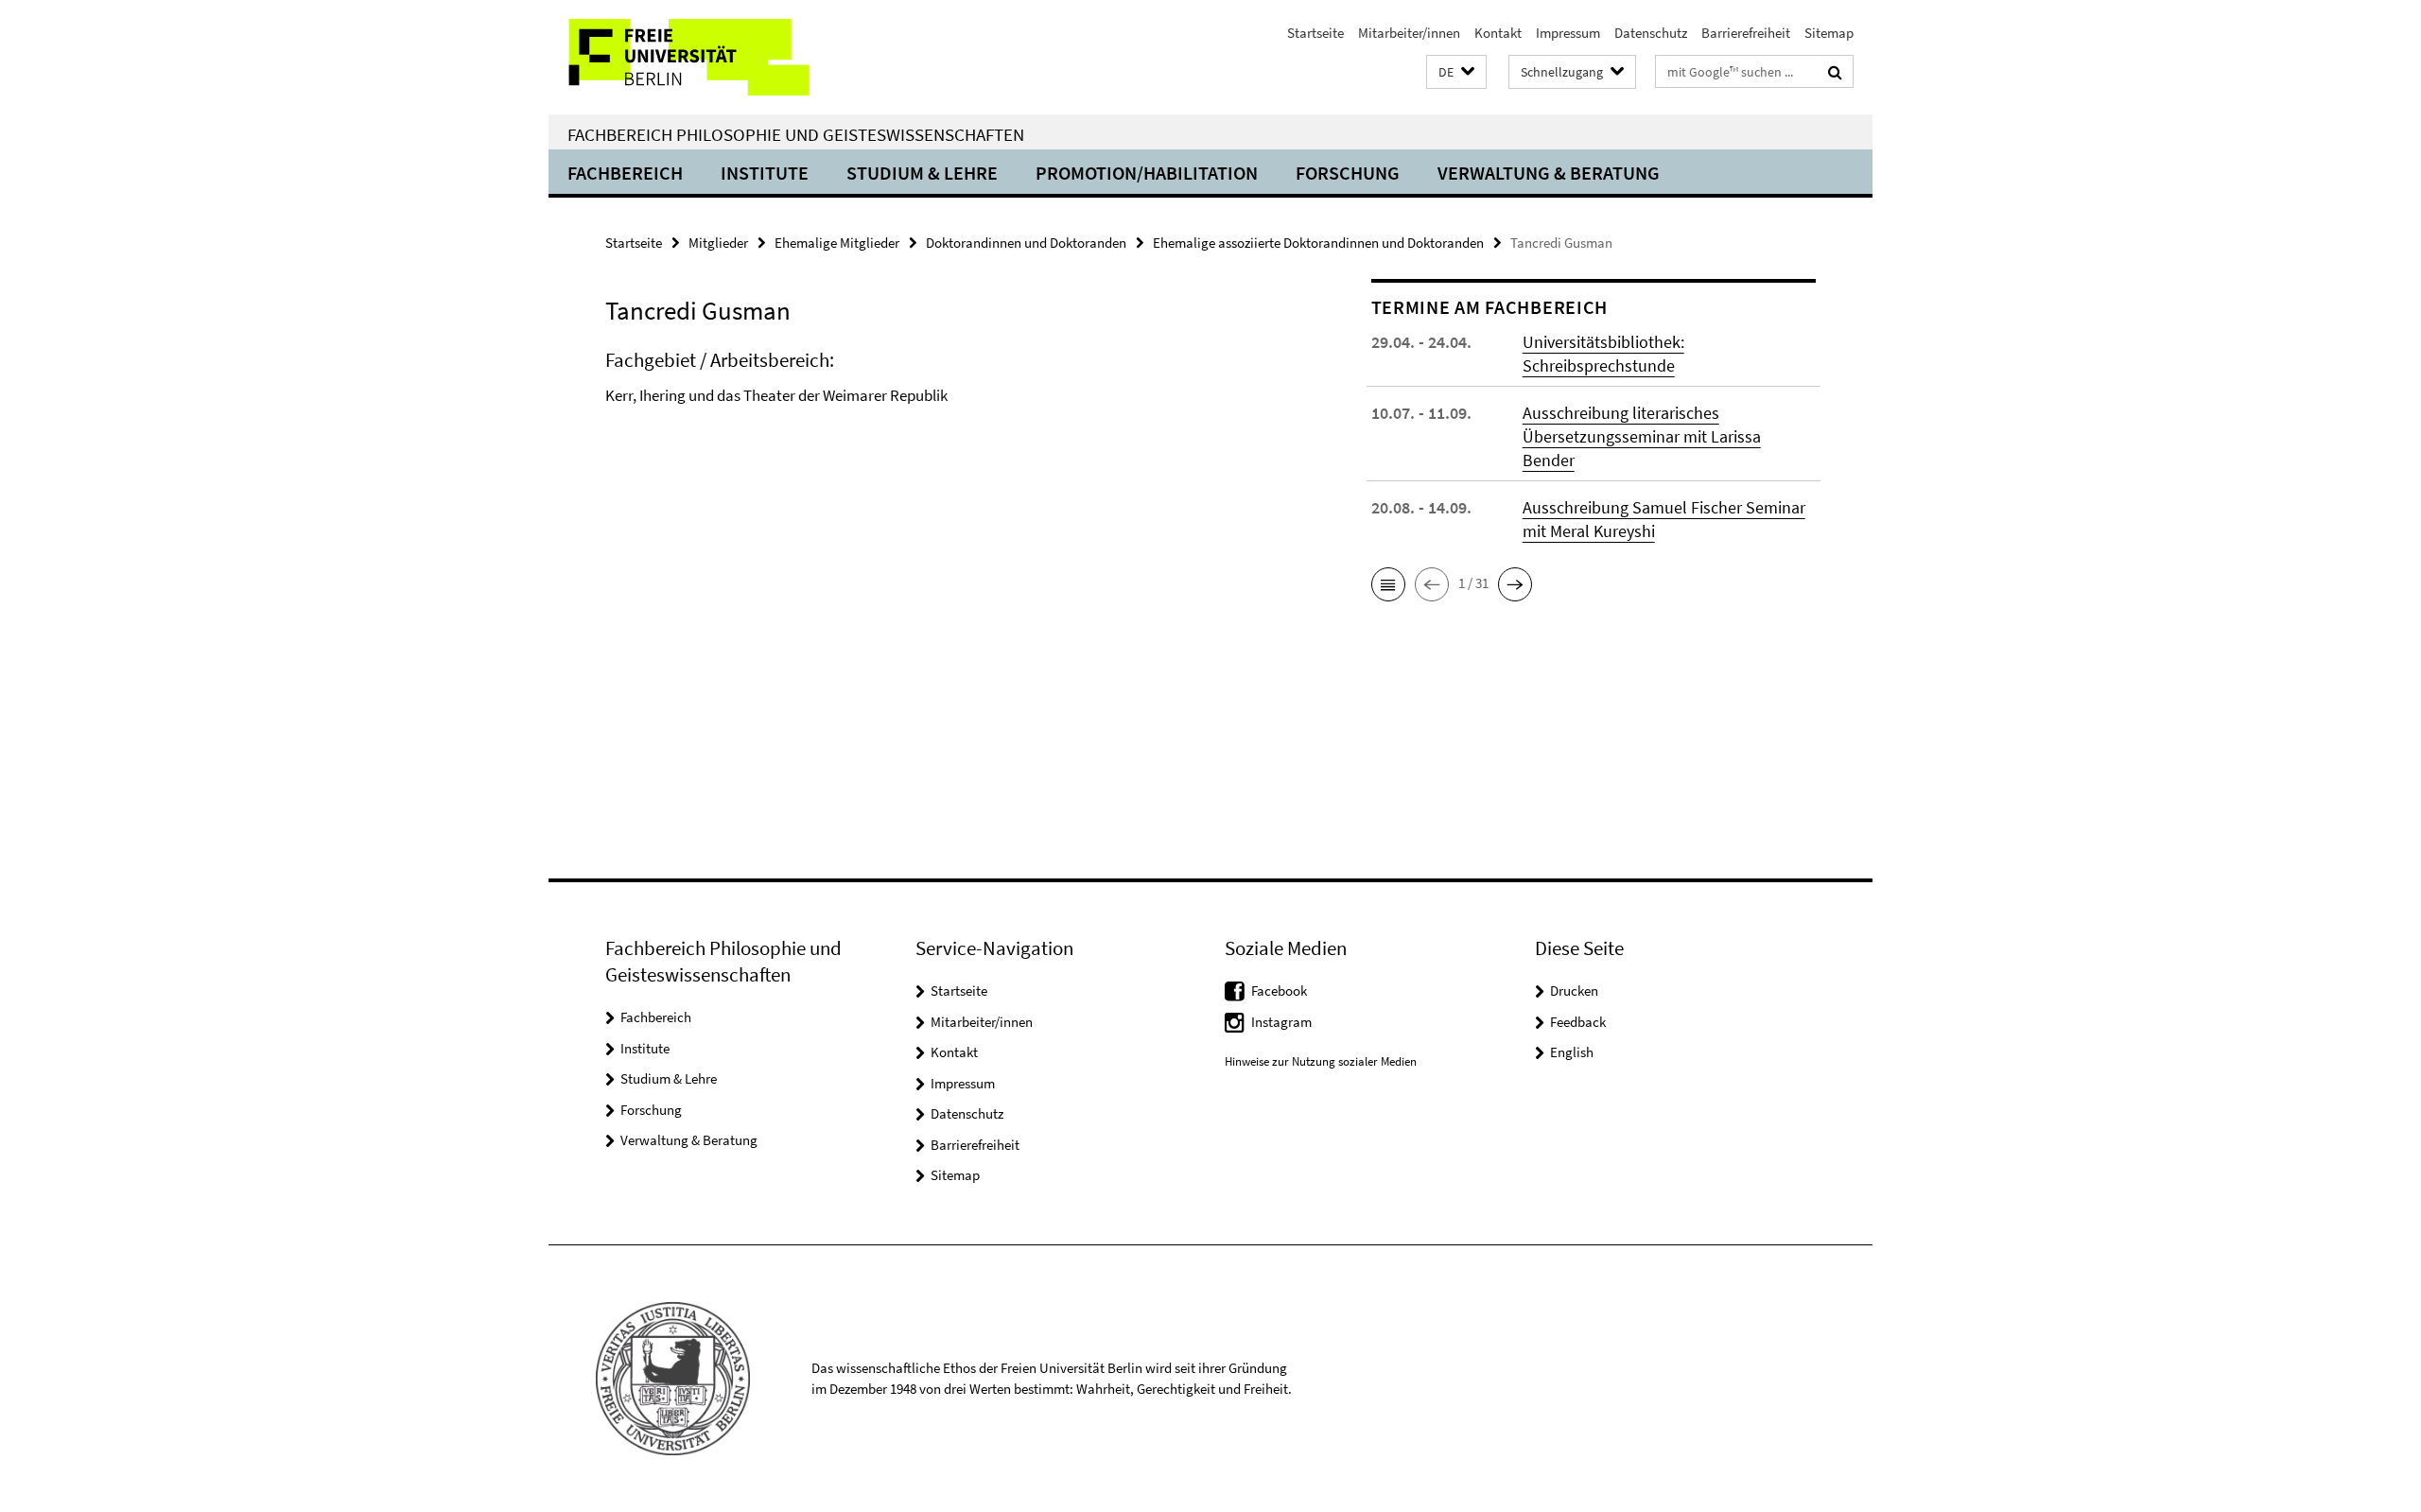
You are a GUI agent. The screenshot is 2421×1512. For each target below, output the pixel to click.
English (1572, 1052)
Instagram (1281, 1022)
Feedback (1578, 1022)
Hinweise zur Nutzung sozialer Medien (1321, 1061)
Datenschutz (1651, 33)
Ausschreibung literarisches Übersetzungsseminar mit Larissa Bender (1642, 436)
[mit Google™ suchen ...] (1835, 72)
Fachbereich (625, 173)
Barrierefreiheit (1746, 33)
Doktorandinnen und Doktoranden (1026, 243)
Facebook (1279, 991)
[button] (1456, 72)
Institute (765, 173)
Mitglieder (718, 243)
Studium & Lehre (922, 173)
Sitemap (1829, 33)
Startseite (1315, 33)
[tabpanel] (952, 402)
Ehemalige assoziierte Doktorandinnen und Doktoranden (1318, 243)
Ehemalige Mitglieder (837, 243)
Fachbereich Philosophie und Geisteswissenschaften (796, 134)
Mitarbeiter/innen (1409, 33)
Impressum (1568, 33)
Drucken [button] (1574, 991)
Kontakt (1498, 33)
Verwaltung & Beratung (1549, 173)
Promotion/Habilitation (1147, 173)
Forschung (1348, 173)
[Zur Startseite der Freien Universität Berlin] (707, 57)
